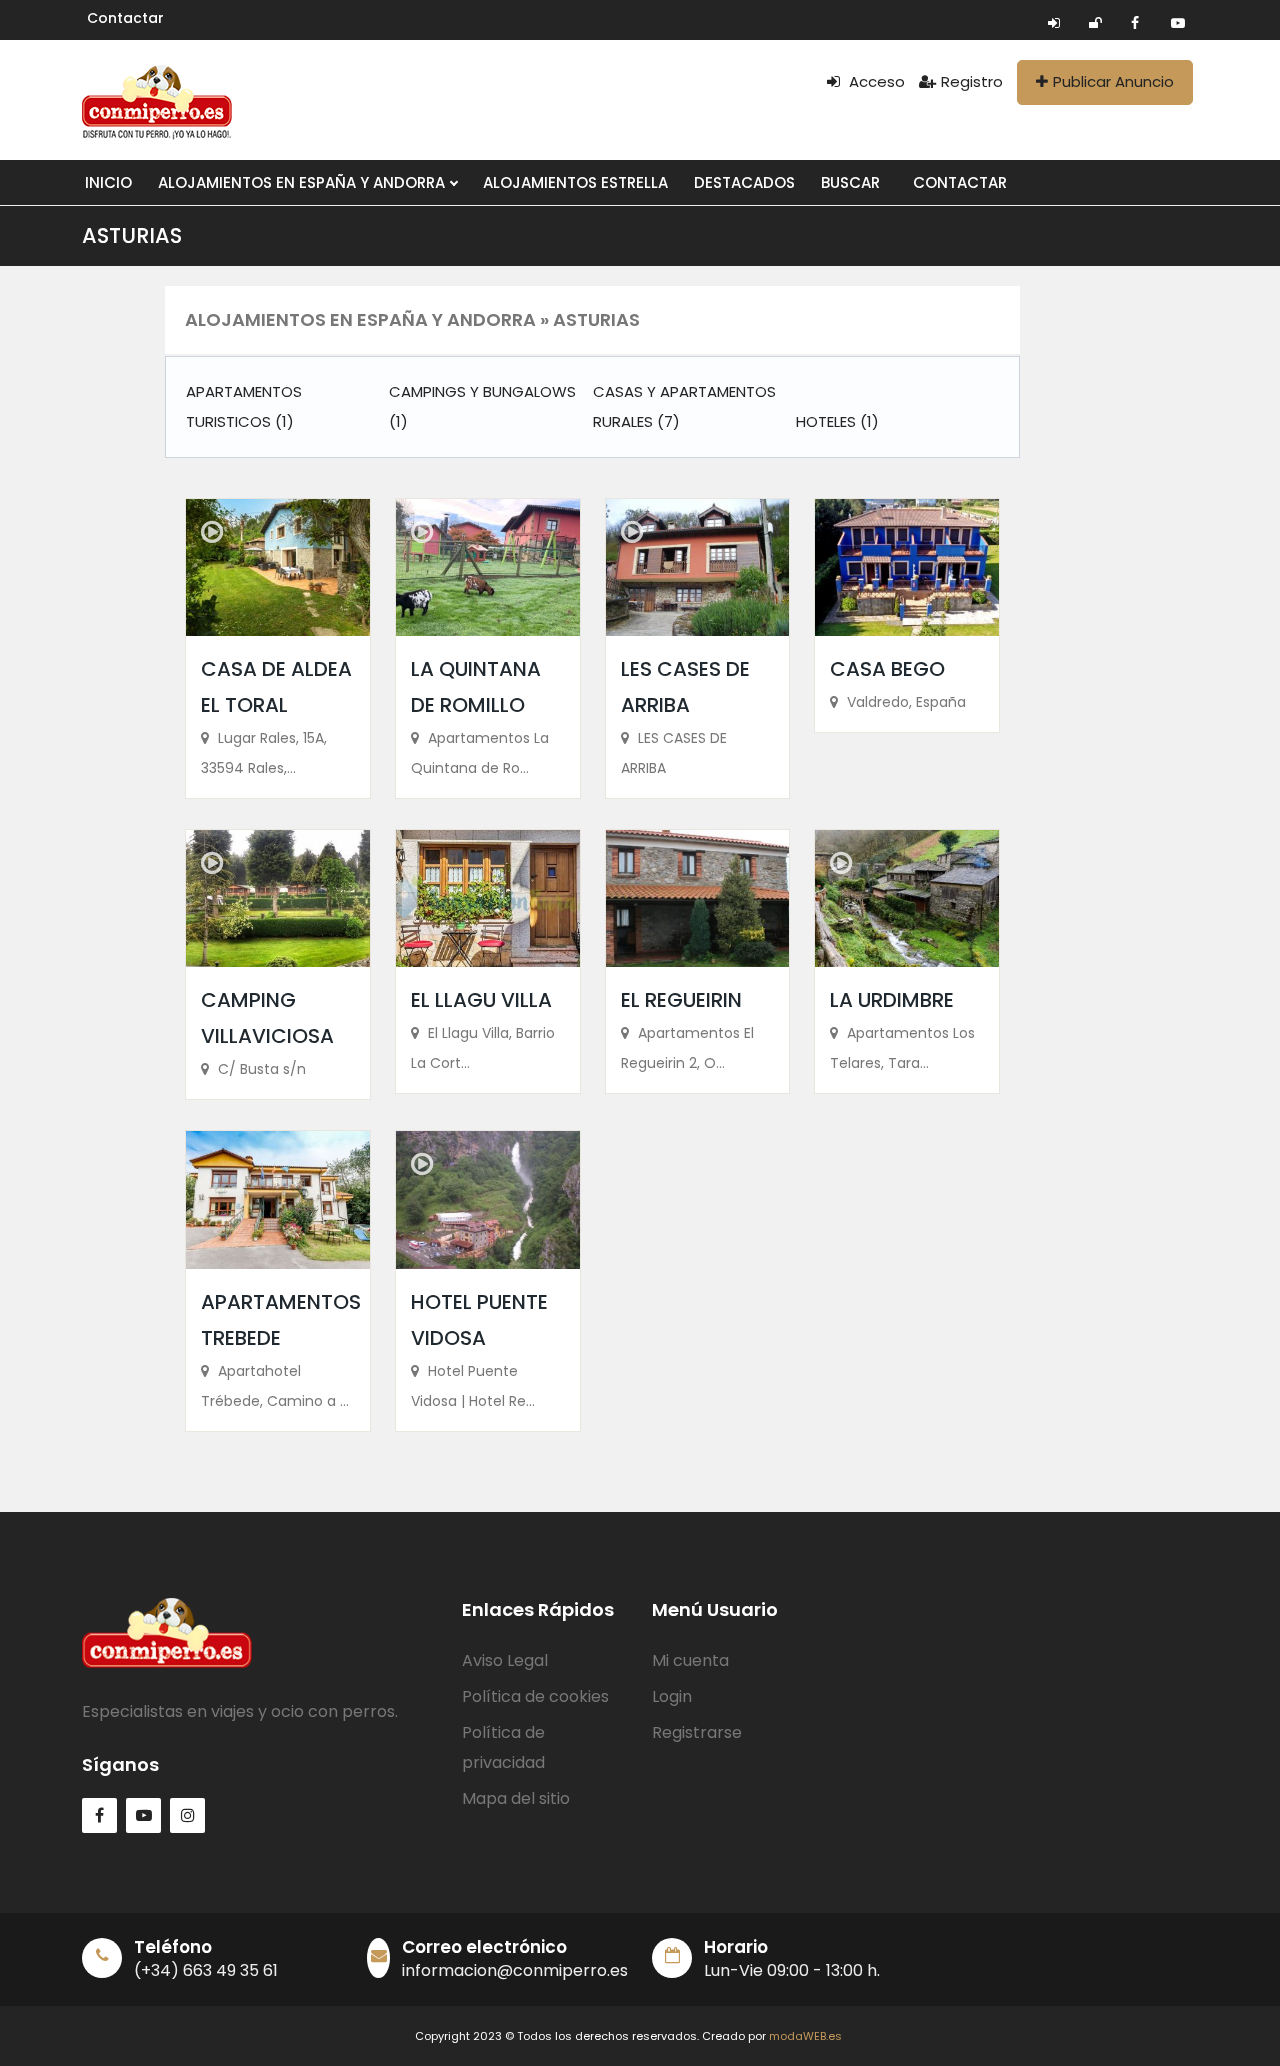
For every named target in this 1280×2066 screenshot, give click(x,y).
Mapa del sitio (516, 1798)
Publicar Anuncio (1113, 81)
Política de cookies (535, 1696)
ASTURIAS (132, 235)
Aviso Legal (505, 1660)
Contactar (125, 18)
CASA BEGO (887, 669)
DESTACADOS (744, 182)
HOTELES (837, 421)
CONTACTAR (960, 182)
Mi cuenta (690, 1660)
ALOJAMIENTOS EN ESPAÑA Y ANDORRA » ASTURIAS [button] (412, 319)
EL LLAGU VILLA (481, 1000)
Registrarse (697, 1732)
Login (672, 1696)
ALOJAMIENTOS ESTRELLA (575, 182)
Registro (972, 81)
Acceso (875, 81)
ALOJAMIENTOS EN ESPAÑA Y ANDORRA (303, 182)
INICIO (108, 182)
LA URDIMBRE (892, 1000)
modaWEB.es (805, 2036)
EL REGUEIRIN (681, 1000)
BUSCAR (850, 182)
